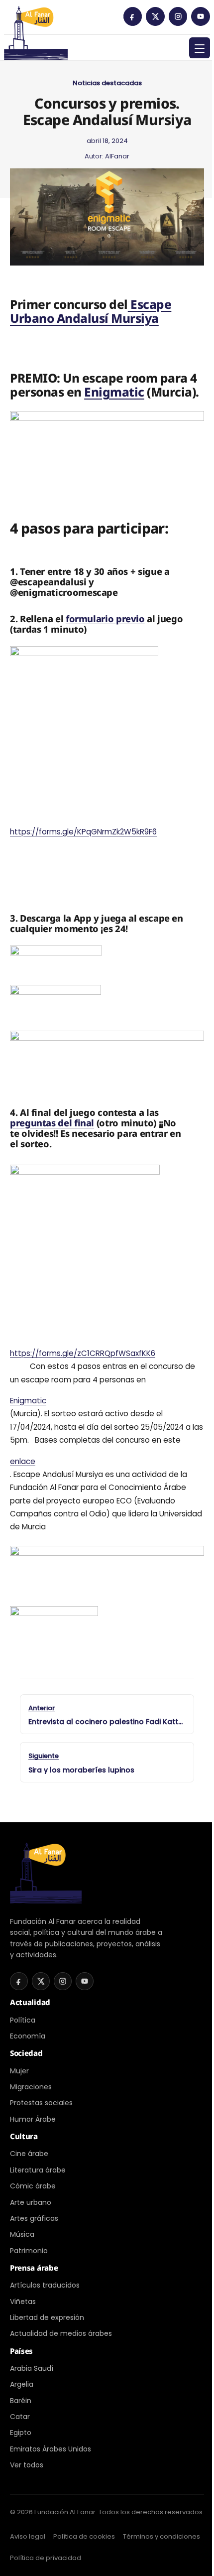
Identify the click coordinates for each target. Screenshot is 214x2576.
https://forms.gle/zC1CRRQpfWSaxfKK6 (83, 1353)
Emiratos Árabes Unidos (51, 2449)
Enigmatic (114, 392)
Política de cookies (84, 2536)
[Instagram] (178, 16)
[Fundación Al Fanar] (36, 20)
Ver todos (27, 2465)
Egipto (21, 2433)
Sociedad (26, 2053)
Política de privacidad (46, 2558)
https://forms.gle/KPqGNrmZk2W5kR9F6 (83, 832)
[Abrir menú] (200, 48)
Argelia (22, 2384)
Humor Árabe (33, 2119)
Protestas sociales (41, 2103)
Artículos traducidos (45, 2285)
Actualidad (30, 2002)
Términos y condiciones (161, 2536)
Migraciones (31, 2087)
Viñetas (23, 2302)
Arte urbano (31, 2202)
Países (21, 2351)
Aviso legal (28, 2536)
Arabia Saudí (32, 2368)
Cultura (24, 2136)
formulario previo (105, 618)
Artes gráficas (34, 2218)
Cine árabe (29, 2154)
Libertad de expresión (47, 2317)
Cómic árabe (33, 2186)
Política (23, 2020)
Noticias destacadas (107, 83)
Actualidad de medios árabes (61, 2333)
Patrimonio (29, 2251)
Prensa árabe (34, 2268)
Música (22, 2234)
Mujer (19, 2071)
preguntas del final (52, 1123)
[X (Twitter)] (155, 16)
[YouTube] (201, 16)
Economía (28, 2036)
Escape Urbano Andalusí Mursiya (91, 311)
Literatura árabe (38, 2170)
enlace (23, 1461)
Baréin (21, 2401)
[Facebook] (133, 16)
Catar (20, 2417)
